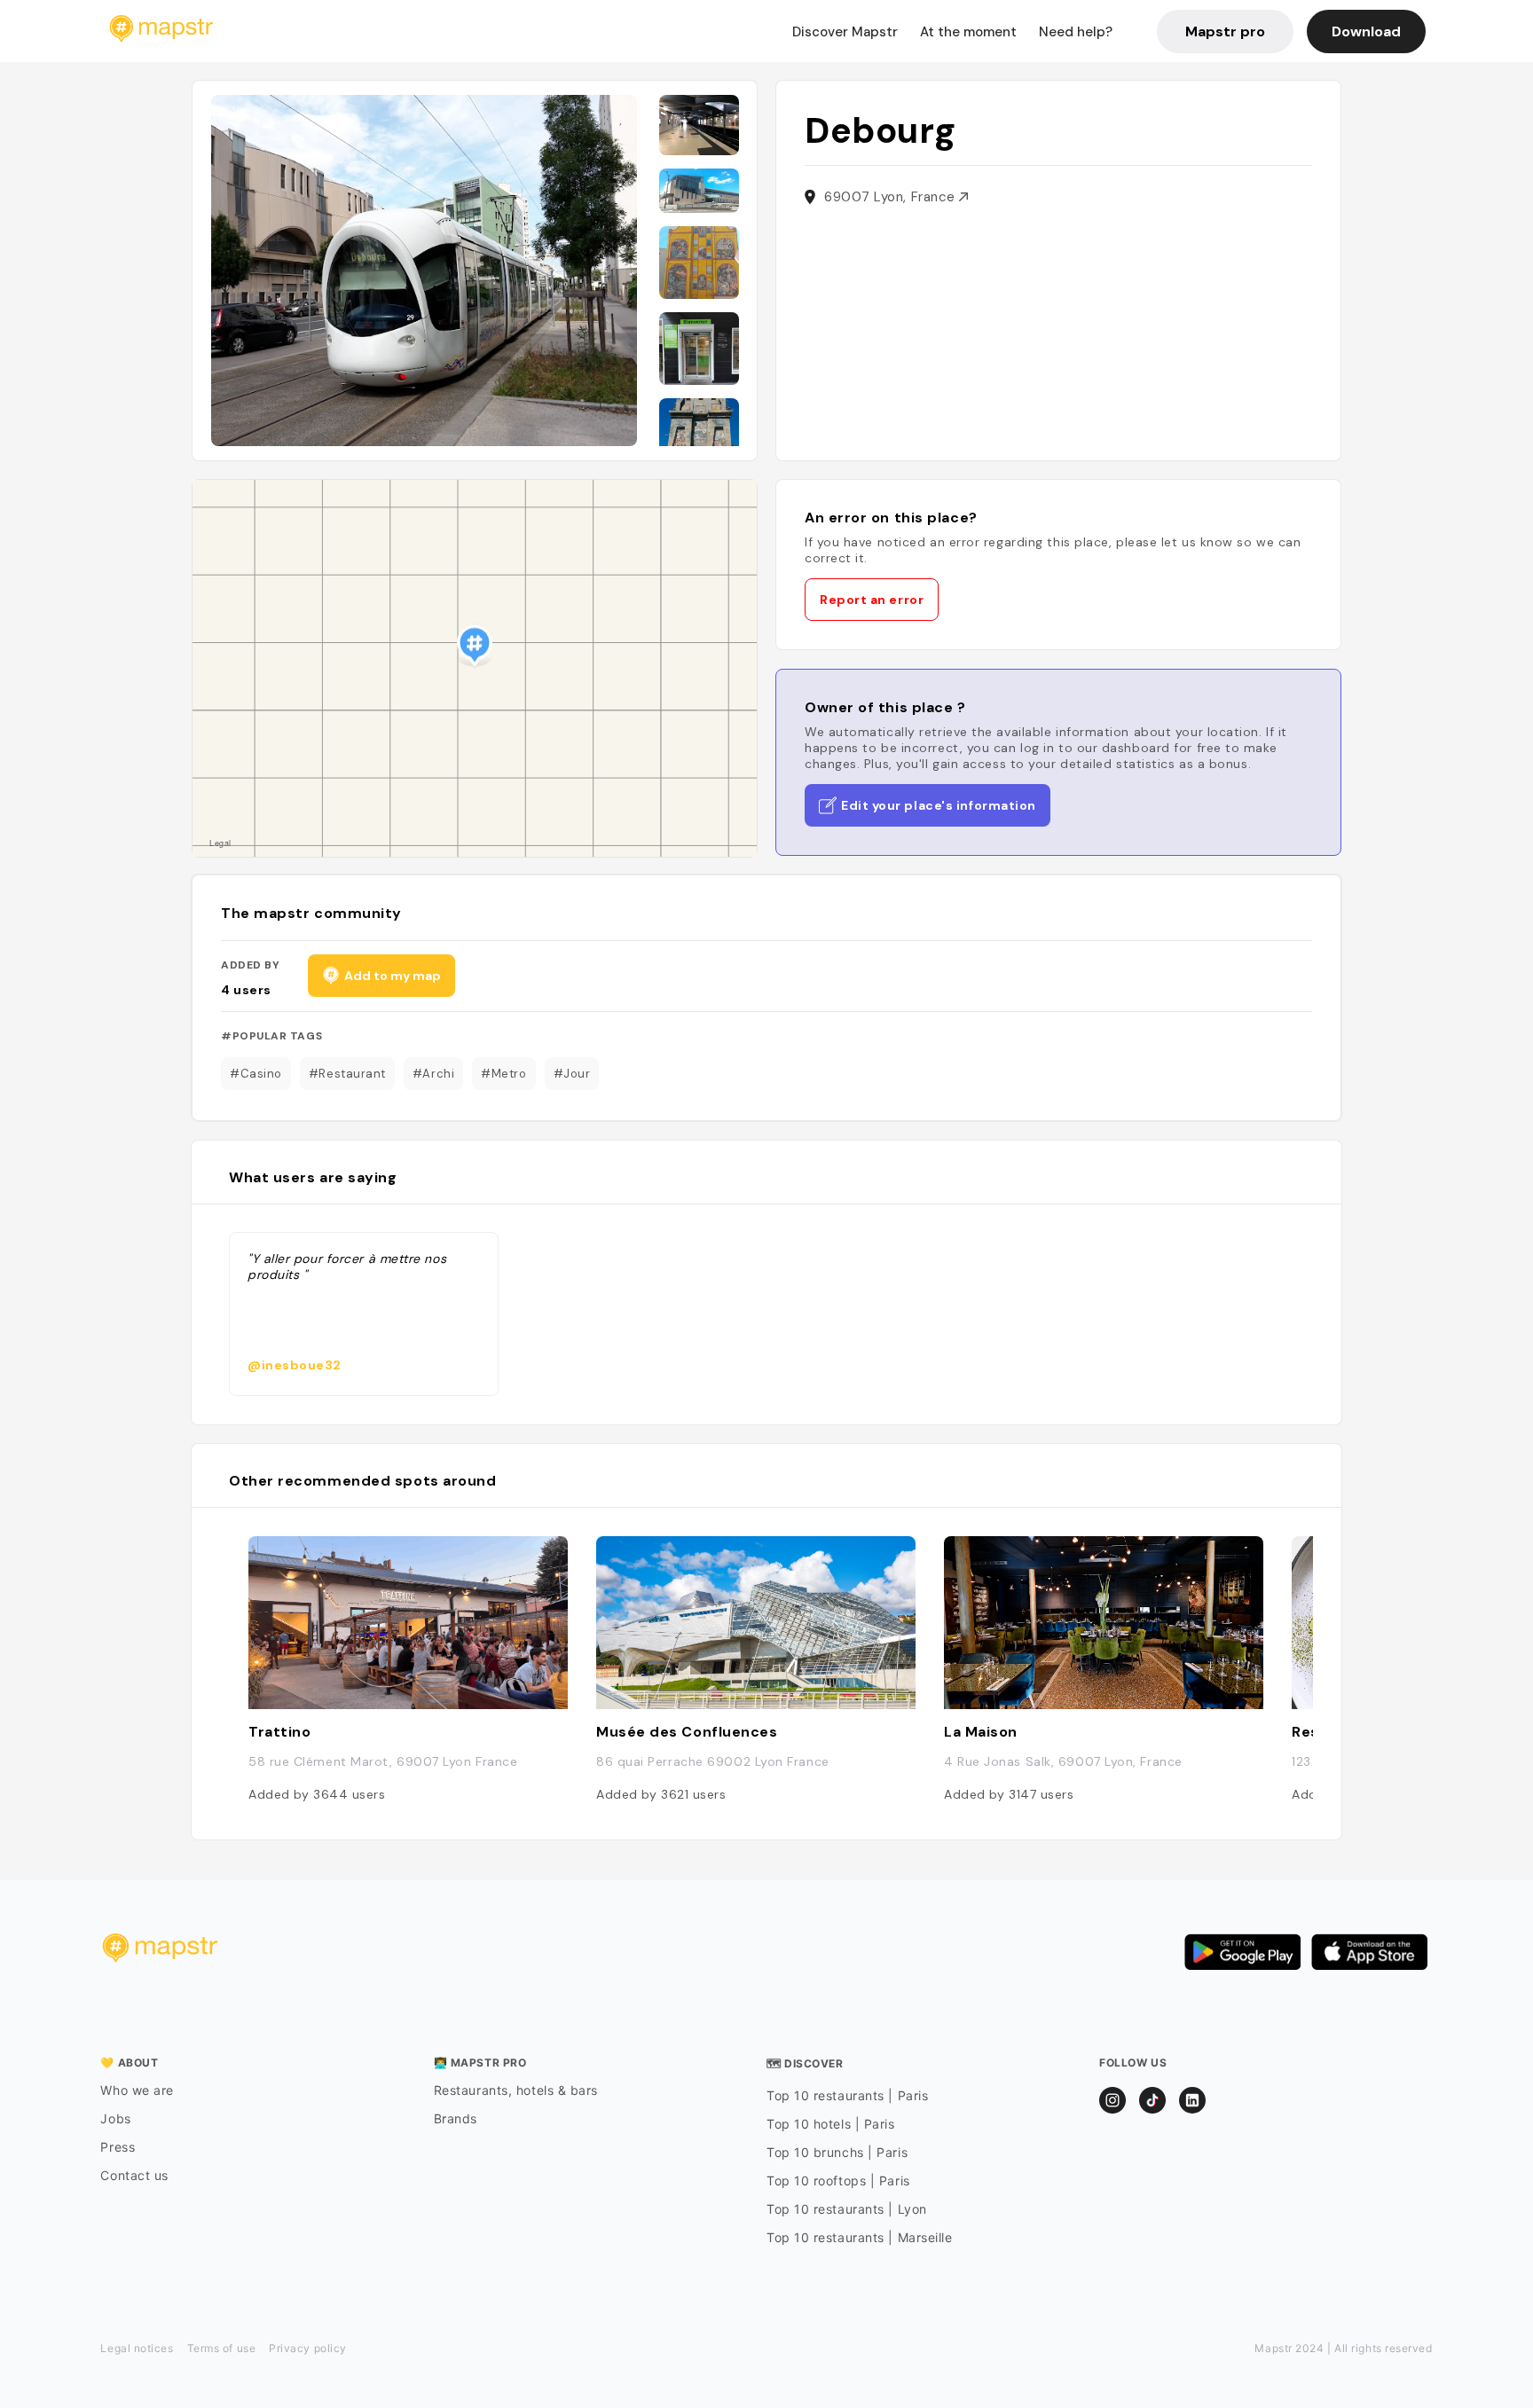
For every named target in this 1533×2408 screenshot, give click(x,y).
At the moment (968, 32)
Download (1366, 31)
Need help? (1076, 32)
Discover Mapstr (845, 32)
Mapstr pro (1225, 31)
